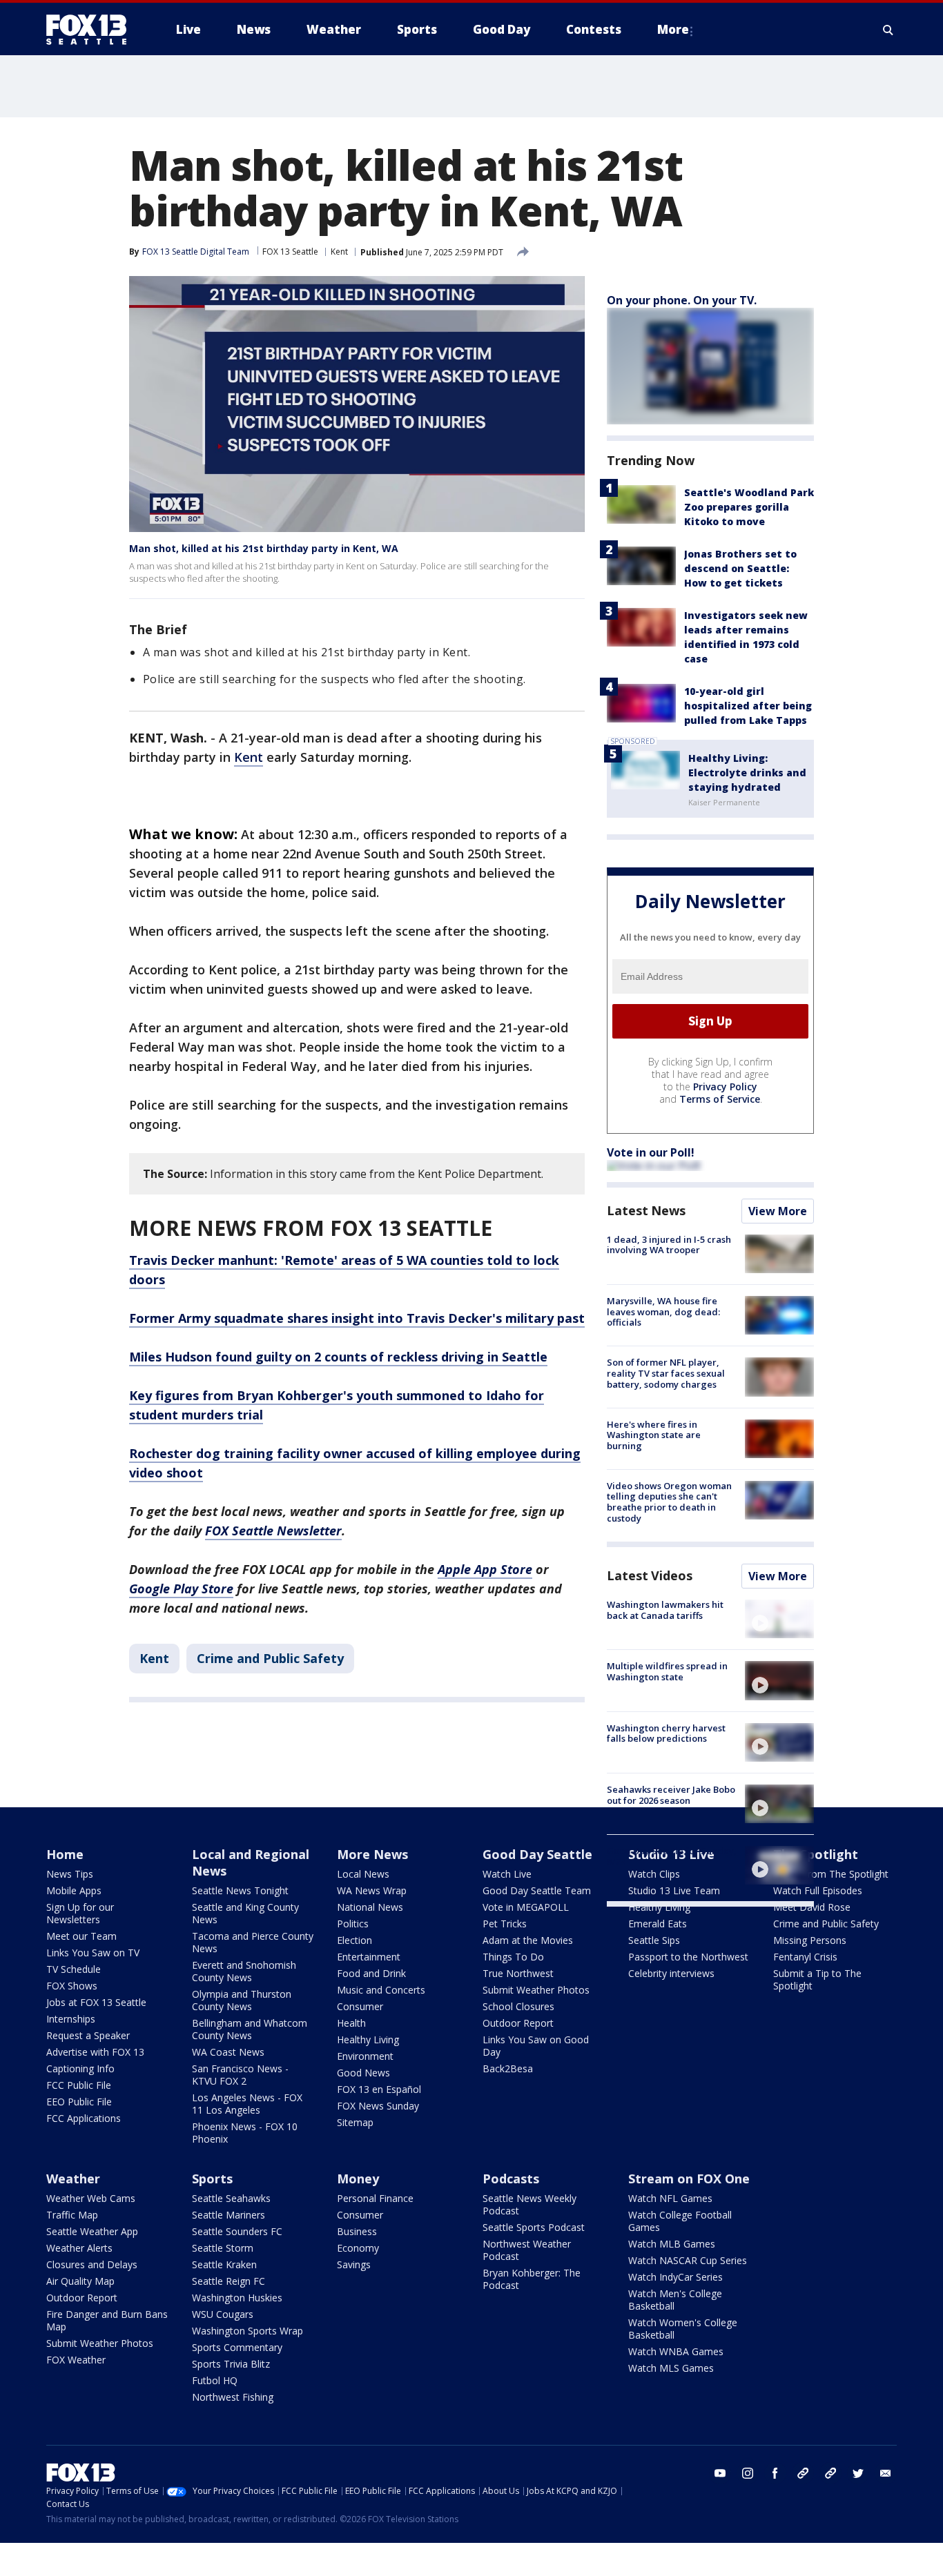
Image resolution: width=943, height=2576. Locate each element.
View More (778, 1211)
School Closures (518, 2006)
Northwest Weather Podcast (527, 2250)
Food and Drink (371, 1973)
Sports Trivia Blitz (231, 2364)
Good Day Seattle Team (537, 1890)
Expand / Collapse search (888, 30)
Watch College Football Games (680, 2221)
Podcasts (511, 2179)
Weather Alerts (79, 2248)
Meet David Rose (812, 1907)
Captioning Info (80, 2068)
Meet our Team (81, 1936)
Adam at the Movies (528, 1940)
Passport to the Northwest (688, 1957)
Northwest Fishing (233, 2397)
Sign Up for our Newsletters (80, 1913)
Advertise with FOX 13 (95, 2052)
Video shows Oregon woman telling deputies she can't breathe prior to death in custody (669, 1502)
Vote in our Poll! (651, 1152)
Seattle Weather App (92, 2231)
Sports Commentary (237, 2347)
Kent (339, 252)
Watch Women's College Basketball (683, 2329)
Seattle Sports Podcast (534, 2227)
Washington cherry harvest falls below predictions (666, 1733)
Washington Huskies (237, 2298)
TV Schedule (74, 1969)
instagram (748, 2473)
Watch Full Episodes (818, 1890)
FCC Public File (79, 2085)
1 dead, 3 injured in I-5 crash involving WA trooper (669, 1245)
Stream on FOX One (689, 2179)
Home (65, 1854)
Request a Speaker (88, 2035)
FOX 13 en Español (379, 2089)
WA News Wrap (372, 1890)
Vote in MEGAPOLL (526, 1907)
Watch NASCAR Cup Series (688, 2260)
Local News (363, 1874)
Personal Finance (375, 2198)
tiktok (803, 2473)
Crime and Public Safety (270, 1658)
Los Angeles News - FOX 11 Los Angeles (247, 2104)
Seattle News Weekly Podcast (529, 2204)
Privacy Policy (725, 1087)
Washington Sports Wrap (247, 2331)
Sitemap (355, 2122)
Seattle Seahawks (231, 2198)
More (673, 29)
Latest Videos (650, 1575)
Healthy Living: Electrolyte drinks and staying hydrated (747, 773)
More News (372, 1854)
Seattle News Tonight (240, 1890)
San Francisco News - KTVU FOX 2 (240, 2075)
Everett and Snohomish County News (244, 1971)
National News (370, 1907)
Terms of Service (720, 1099)
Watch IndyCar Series (675, 2277)
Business (357, 2231)
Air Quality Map (80, 2281)
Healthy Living (368, 2039)
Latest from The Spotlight (831, 1874)
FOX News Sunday (378, 2106)
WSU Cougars (223, 2314)
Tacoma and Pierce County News (253, 1942)
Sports (212, 2179)
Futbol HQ (215, 2380)
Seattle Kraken (224, 2264)
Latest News (646, 1210)
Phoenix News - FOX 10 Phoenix (245, 2133)
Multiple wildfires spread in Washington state (667, 1671)
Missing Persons (810, 1940)
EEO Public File (79, 2102)
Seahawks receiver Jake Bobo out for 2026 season (671, 1795)
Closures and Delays (92, 2264)
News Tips (70, 1874)
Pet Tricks (505, 1924)
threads (830, 2473)
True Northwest (518, 1973)
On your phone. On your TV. (682, 300)
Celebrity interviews (671, 1973)
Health (351, 2023)
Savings (354, 2264)
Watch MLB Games (672, 2244)
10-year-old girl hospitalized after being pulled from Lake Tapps (748, 706)
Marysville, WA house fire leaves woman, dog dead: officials (663, 1311)
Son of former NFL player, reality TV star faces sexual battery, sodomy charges (666, 1373)
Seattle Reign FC (229, 2281)
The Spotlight (816, 1854)
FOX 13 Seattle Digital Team (196, 252)
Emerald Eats (658, 1924)
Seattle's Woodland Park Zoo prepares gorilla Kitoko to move (749, 507)
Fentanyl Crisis (805, 1957)
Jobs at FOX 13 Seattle (96, 2002)
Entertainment (369, 1957)
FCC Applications (84, 2118)
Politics (353, 1924)
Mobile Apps (74, 1890)
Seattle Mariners (229, 2215)
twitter (858, 2473)
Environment (365, 2056)
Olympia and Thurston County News (242, 2000)
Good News (363, 2073)
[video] (779, 1619)
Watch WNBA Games (676, 2351)
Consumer (360, 2006)
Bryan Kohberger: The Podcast (532, 2279)
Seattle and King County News (245, 1913)
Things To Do (513, 1957)
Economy (358, 2248)
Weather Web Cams (91, 2198)
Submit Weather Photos (536, 1990)
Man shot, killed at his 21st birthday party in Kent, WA (264, 548)
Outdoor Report (518, 2023)
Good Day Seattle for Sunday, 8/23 (672, 1856)
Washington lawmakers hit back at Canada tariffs (665, 1610)
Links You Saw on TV (93, 1953)
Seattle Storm (223, 2248)
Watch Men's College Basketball (675, 2300)
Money (358, 2179)
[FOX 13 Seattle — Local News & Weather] (92, 30)
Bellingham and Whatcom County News (250, 2029)
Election (354, 1940)
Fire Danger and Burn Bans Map (107, 2320)
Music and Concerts (381, 1990)
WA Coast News (228, 2052)
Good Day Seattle (537, 1854)
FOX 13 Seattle (290, 252)
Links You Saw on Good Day (536, 2046)
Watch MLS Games (671, 2368)
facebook (775, 2473)
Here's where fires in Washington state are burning (654, 1435)
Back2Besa (508, 2068)
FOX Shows (72, 1986)
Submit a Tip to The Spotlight (817, 1979)
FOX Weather (76, 2360)
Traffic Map (72, 2215)
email (886, 2473)
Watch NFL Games (670, 2198)
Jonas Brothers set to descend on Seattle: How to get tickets (740, 568)
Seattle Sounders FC (237, 2231)
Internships (71, 2019)
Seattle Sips (654, 1940)
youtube (720, 2473)
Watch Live (507, 1874)
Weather (73, 2179)
